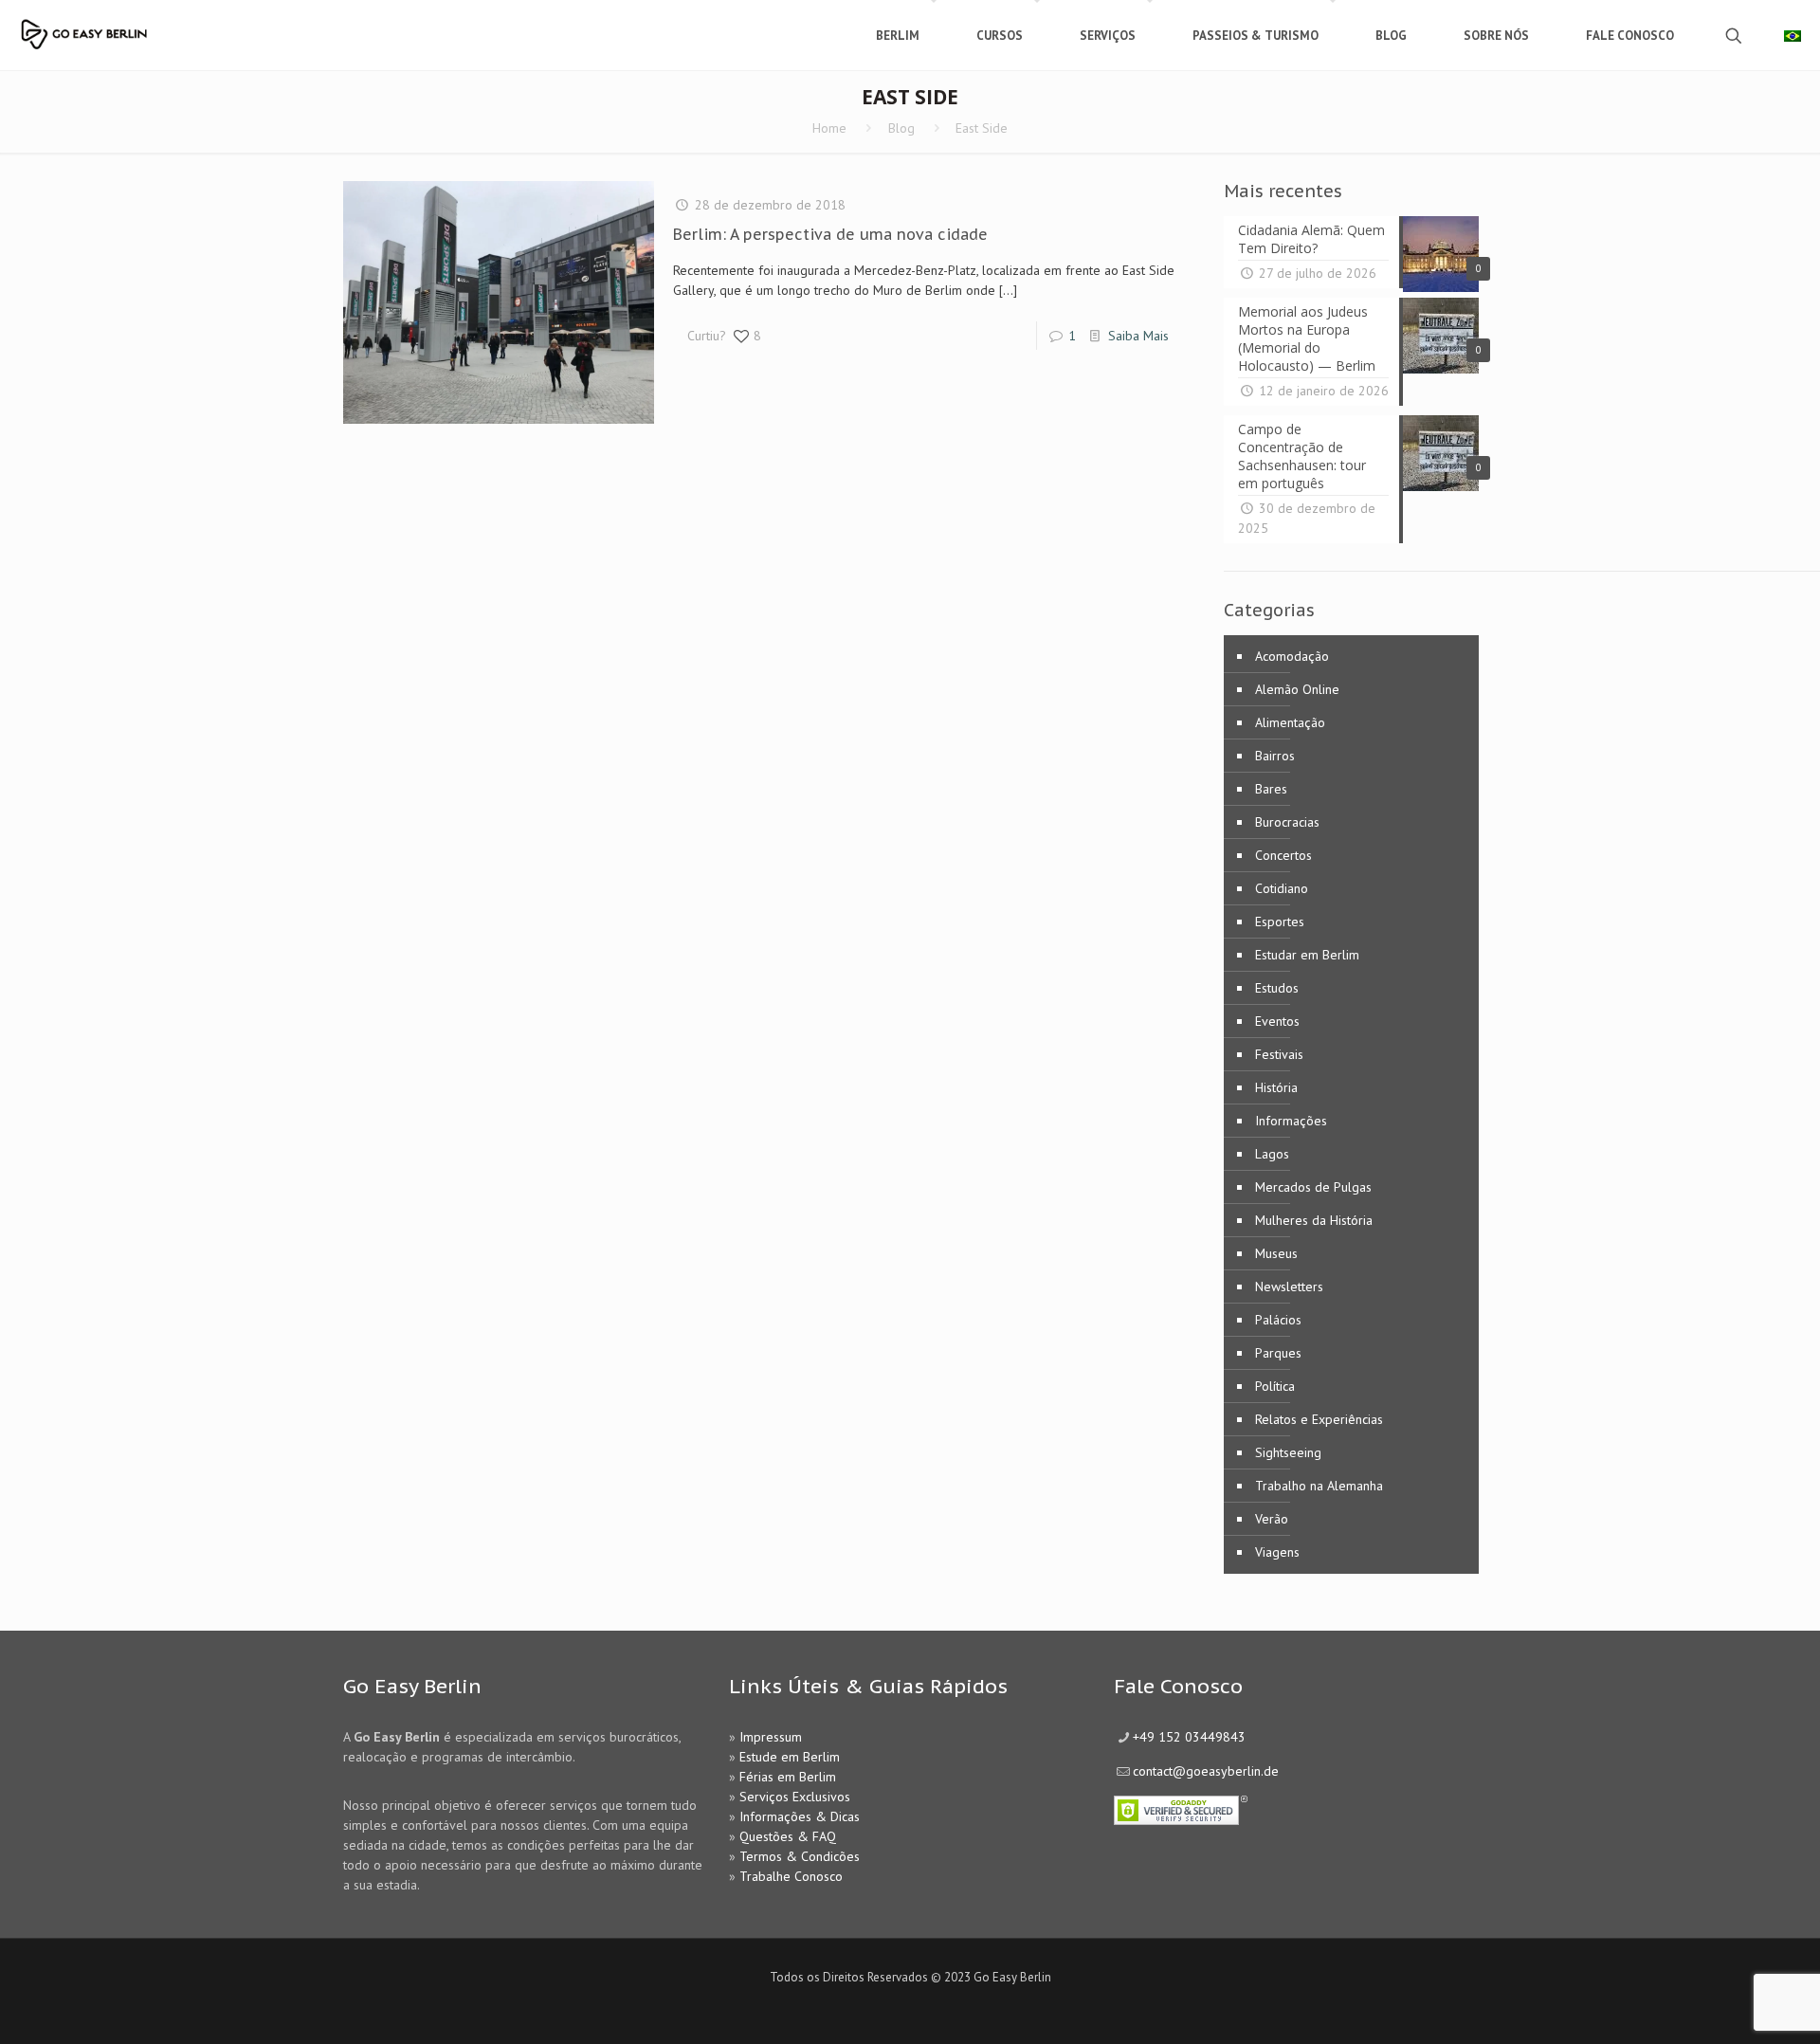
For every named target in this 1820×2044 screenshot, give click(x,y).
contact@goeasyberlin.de (1206, 1771)
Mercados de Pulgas (1313, 1187)
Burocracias (1287, 822)
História (1276, 1087)
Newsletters (1289, 1287)
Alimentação (1290, 722)
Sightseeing (1288, 1452)
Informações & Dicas (800, 1816)
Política (1275, 1386)
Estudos (1277, 988)
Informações (1291, 1121)
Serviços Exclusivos (795, 1797)
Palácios (1278, 1320)
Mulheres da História (1314, 1220)
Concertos (1283, 855)
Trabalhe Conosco (791, 1876)
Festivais (1279, 1054)
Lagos (1272, 1154)
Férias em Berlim (788, 1777)
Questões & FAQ (788, 1836)
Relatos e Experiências (1319, 1419)
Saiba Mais (1138, 336)
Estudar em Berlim (1307, 955)
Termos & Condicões (800, 1856)
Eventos (1277, 1021)
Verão (1272, 1519)
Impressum (771, 1737)
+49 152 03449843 (1189, 1737)
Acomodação (1292, 656)
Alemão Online (1297, 689)
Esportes (1280, 922)
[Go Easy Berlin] (137, 26)
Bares (1271, 789)
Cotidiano (1282, 888)
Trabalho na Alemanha (1319, 1486)
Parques (1278, 1353)
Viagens (1277, 1552)
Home (829, 128)
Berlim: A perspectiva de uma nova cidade (830, 234)
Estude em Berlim (790, 1757)
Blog (901, 128)
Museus (1276, 1253)
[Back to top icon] (1729, 2005)
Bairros (1275, 756)
